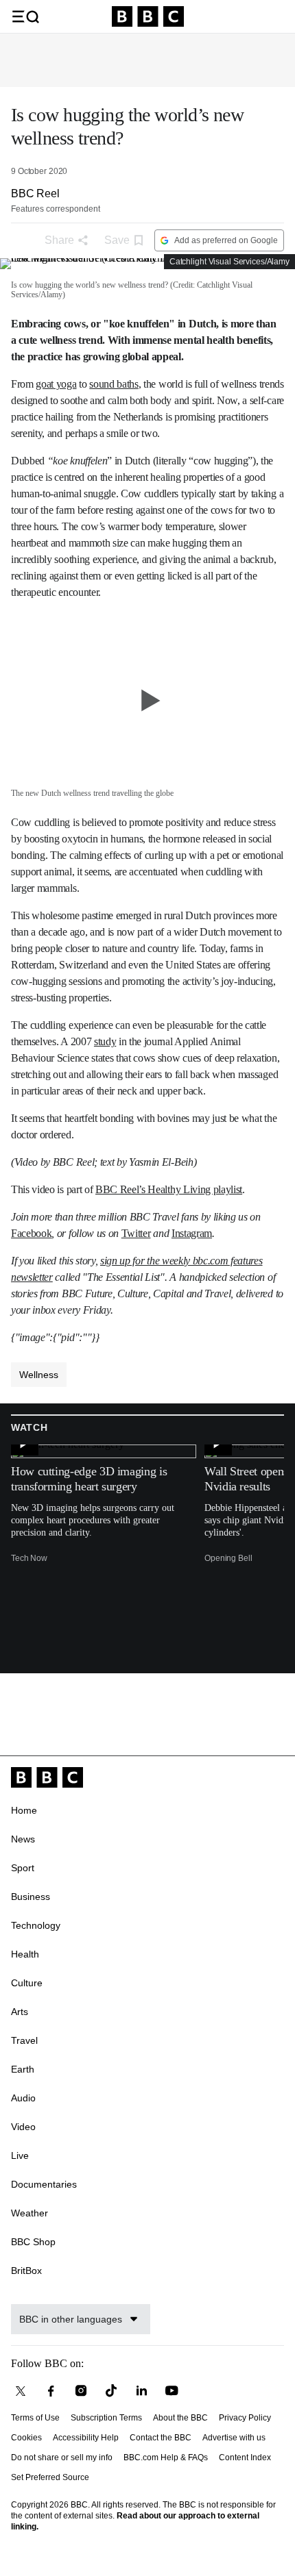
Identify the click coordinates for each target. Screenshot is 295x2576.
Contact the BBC (161, 2438)
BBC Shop (33, 2242)
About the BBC (180, 2418)
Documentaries (44, 2184)
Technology (36, 1925)
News (23, 1839)
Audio (23, 2098)
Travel (24, 2040)
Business (31, 1897)
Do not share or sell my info (62, 2458)
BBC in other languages (71, 2319)
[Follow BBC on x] (21, 2391)
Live (20, 2155)
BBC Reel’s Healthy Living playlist (169, 1189)
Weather (29, 2213)
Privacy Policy (245, 2418)
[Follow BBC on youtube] (172, 2391)
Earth (23, 2069)
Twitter (136, 1233)
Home (24, 1810)
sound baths (114, 384)
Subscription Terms (106, 2418)
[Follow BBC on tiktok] (111, 2391)
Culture (27, 1983)
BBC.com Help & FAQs (166, 2458)
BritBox (26, 2271)
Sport (23, 1868)
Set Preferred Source (50, 2477)
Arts (20, 2012)
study (105, 1041)
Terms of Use (35, 2418)
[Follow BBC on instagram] (81, 2391)
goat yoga (56, 384)
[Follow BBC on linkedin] (141, 2391)
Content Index (245, 2458)
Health (25, 1954)
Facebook (31, 1233)
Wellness (39, 1375)
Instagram (192, 1233)
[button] (25, 16)
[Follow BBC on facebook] (51, 2391)
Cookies (26, 2438)
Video (23, 2127)
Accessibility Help (86, 2438)
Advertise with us (234, 2438)
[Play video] (147, 700)
